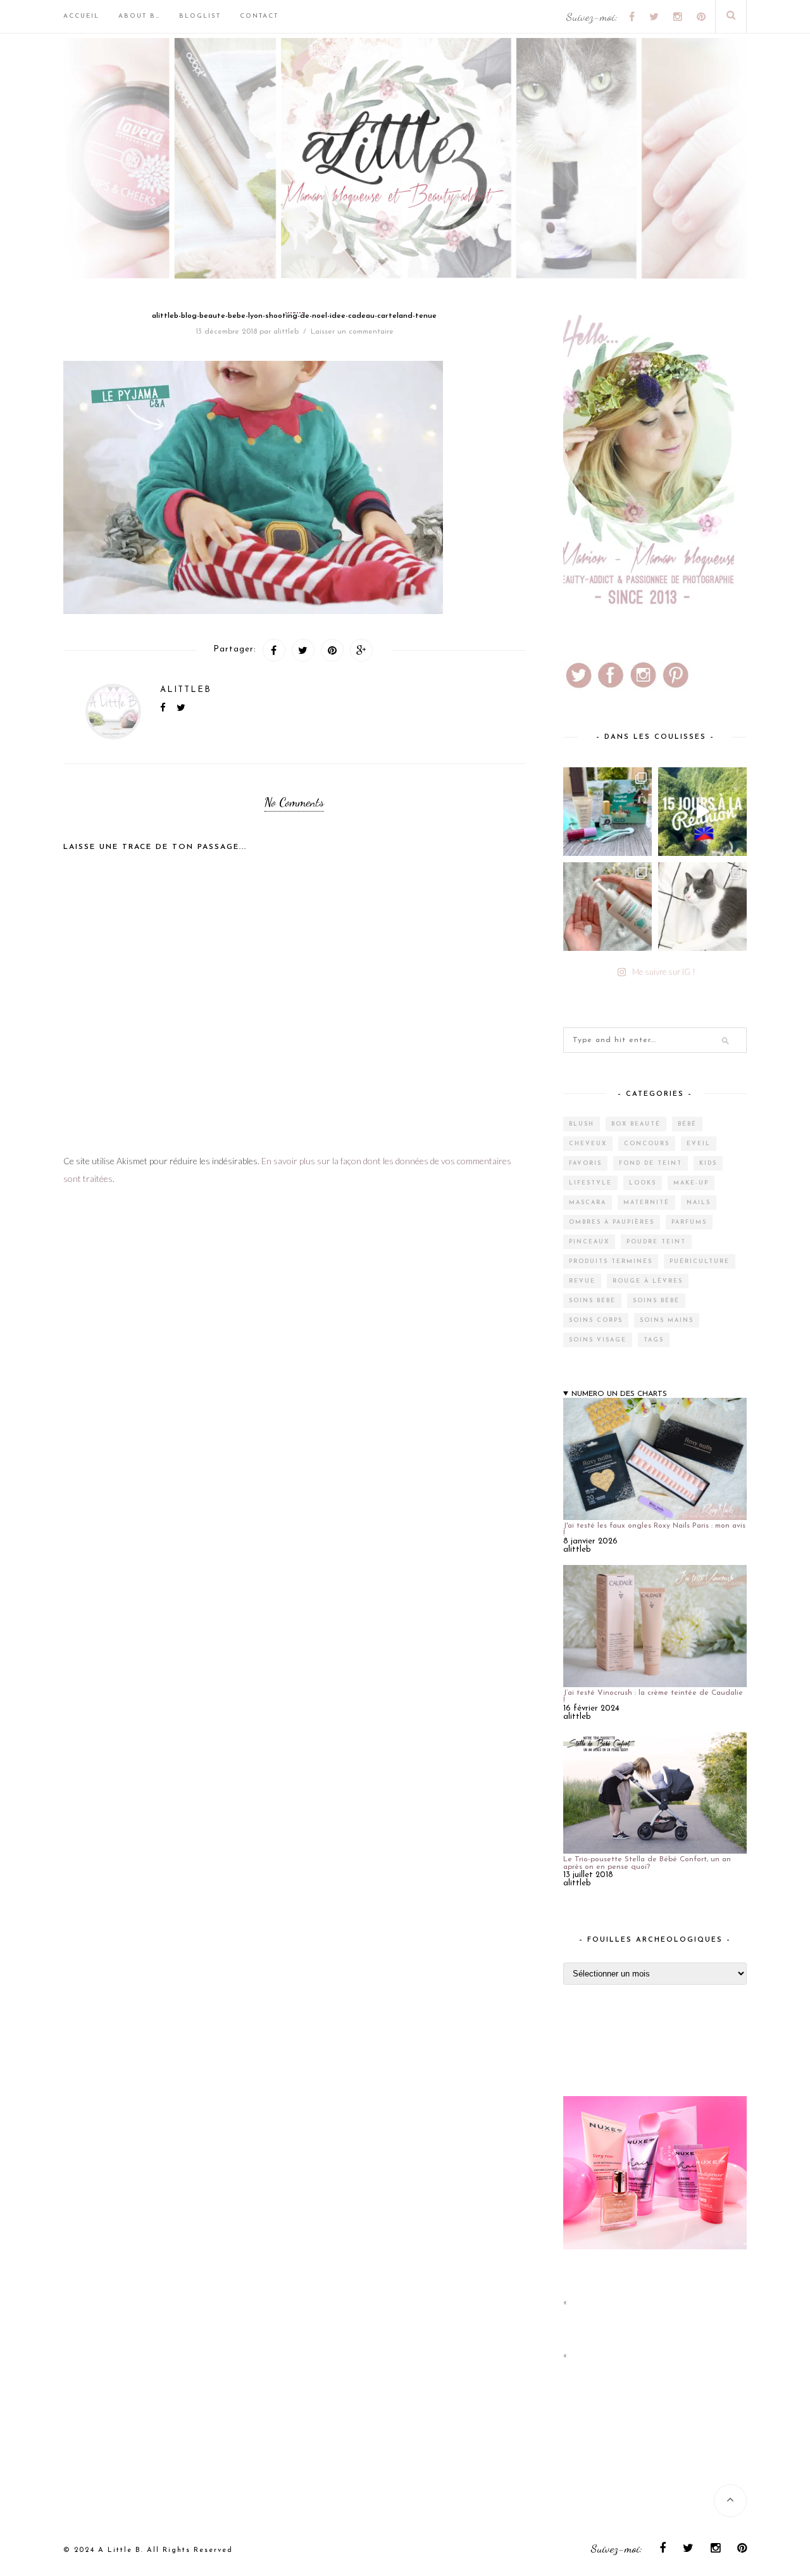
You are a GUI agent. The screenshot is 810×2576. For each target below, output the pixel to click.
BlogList (200, 16)
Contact (259, 16)
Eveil (699, 1144)
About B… (139, 16)
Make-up (691, 1183)
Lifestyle (590, 1183)
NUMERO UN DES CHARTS (619, 1394)
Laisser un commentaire (352, 332)
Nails (699, 1203)
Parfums (689, 1222)
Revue (582, 1281)
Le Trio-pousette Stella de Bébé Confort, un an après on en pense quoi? (647, 1863)
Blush (582, 1124)
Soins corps (596, 1320)
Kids (708, 1163)
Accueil (81, 16)
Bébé (687, 1124)
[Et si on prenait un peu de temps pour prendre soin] (607, 907)
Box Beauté (636, 1124)
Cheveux (588, 1144)
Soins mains (667, 1320)
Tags (654, 1340)
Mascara (588, 1203)
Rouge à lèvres (648, 1281)
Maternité (646, 1203)
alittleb (286, 332)
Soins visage (598, 1340)
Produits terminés (611, 1261)
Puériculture (700, 1261)
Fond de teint (651, 1163)
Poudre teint (656, 1242)
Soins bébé (592, 1301)
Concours (647, 1144)
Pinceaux (589, 1242)
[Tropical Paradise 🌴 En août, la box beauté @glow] (607, 812)
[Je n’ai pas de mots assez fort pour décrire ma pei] (702, 907)
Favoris (585, 1163)
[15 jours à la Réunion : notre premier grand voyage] (702, 812)
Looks (643, 1183)
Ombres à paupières (612, 1222)
